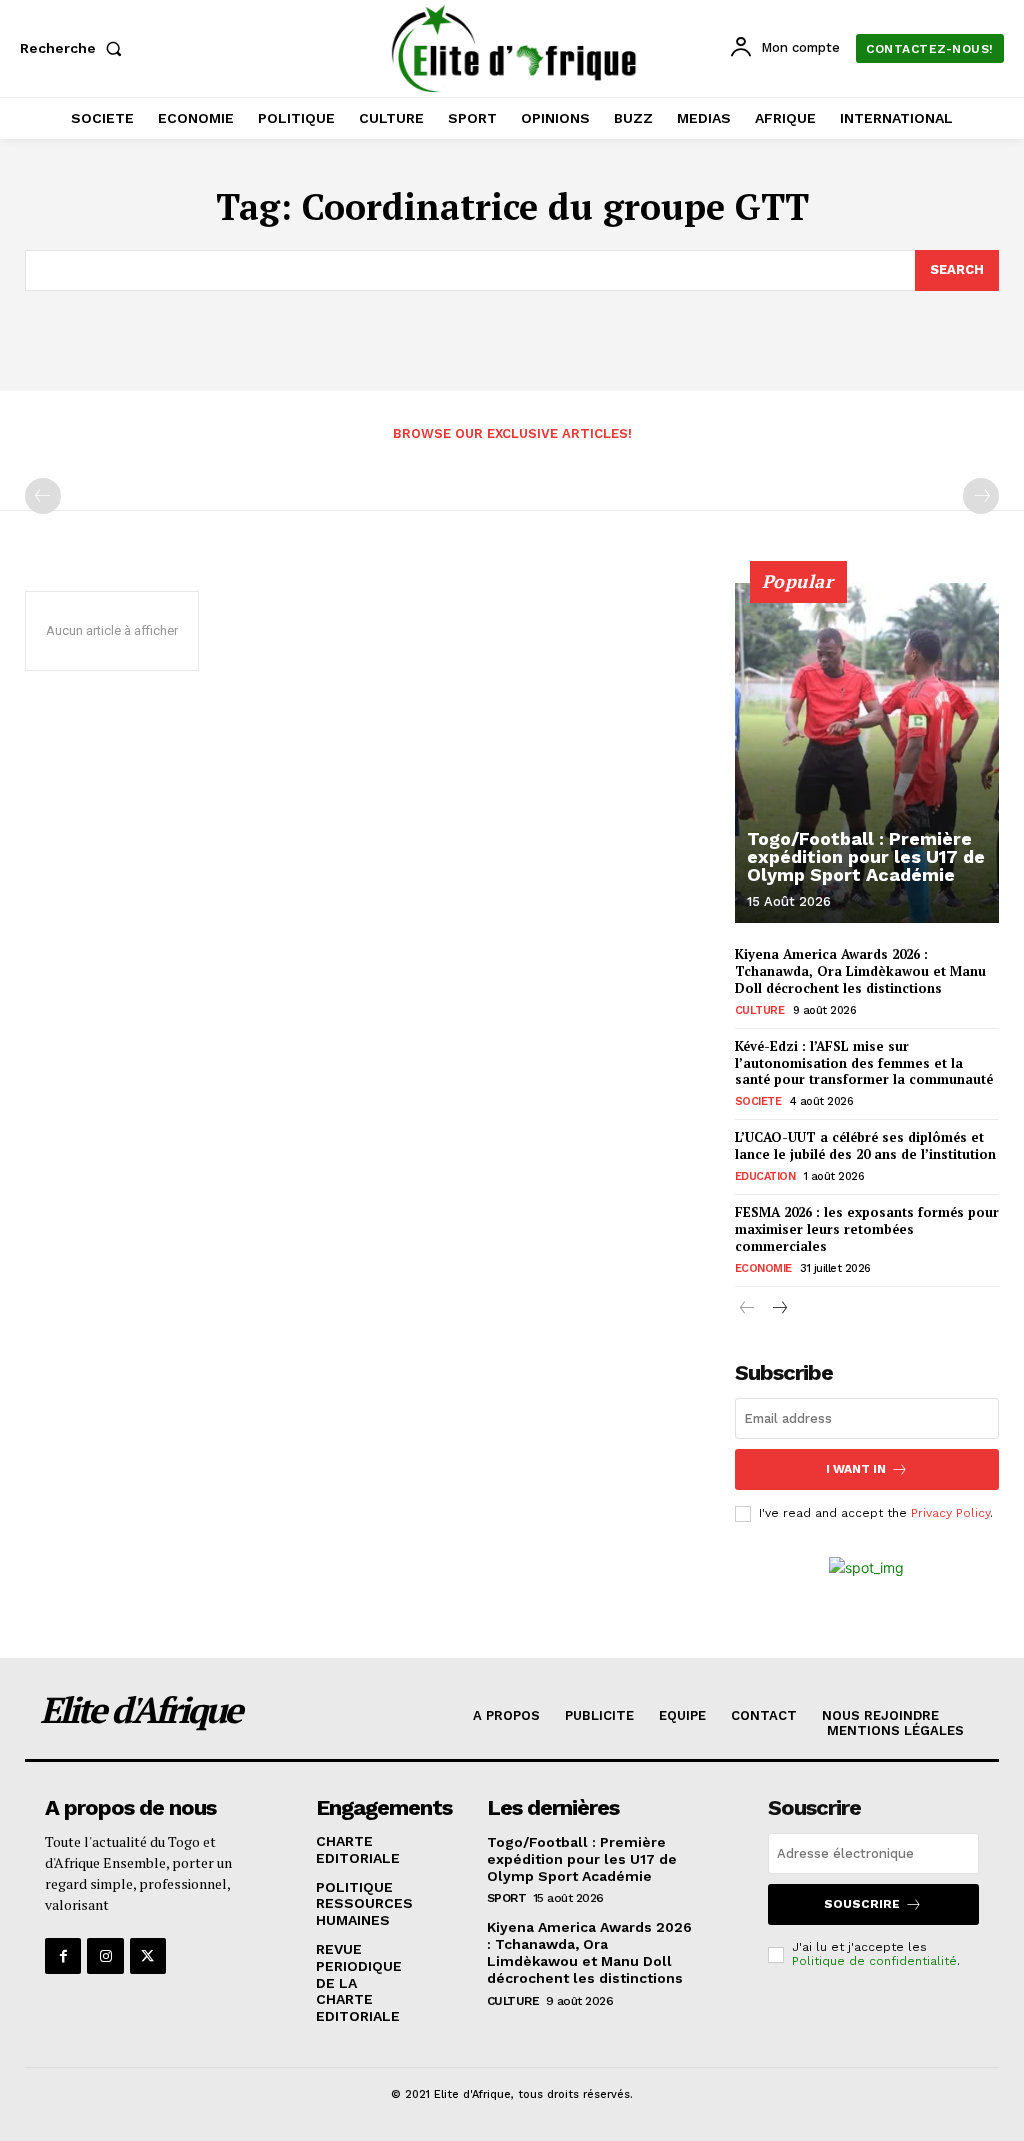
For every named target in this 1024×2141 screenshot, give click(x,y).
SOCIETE (758, 1101)
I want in (856, 1469)
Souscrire (862, 1904)
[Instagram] (105, 1956)
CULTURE (760, 1010)
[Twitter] (148, 1956)
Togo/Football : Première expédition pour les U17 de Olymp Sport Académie (866, 856)
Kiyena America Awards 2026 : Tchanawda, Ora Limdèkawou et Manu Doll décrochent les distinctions (860, 971)
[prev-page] (43, 496)
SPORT (507, 1898)
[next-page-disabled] (981, 496)
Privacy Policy (950, 1513)
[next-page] (779, 1309)
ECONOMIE (763, 1268)
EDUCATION (765, 1176)
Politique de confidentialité (874, 1961)
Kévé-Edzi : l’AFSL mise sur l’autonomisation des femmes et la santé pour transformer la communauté (864, 1063)
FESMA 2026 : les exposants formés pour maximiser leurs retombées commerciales (867, 1229)
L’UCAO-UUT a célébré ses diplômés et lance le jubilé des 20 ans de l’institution (865, 1145)
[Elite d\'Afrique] (514, 48)
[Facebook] (63, 1956)
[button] (75, 48)
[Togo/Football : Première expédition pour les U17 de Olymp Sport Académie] (867, 753)
